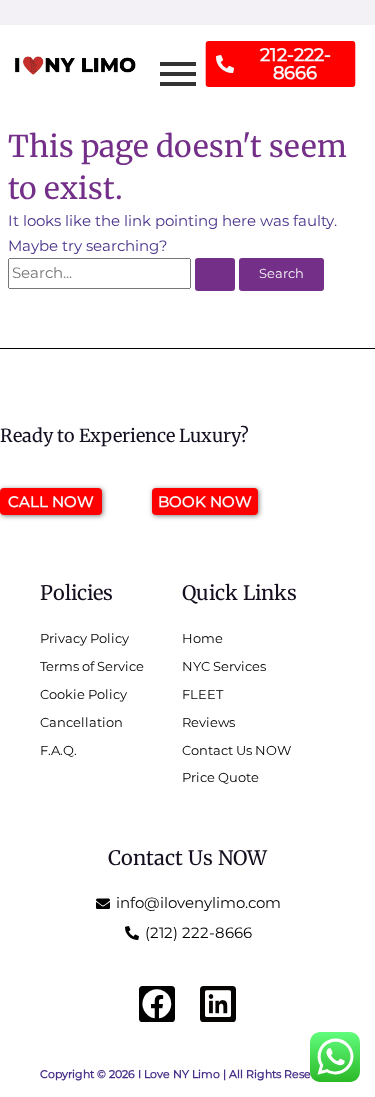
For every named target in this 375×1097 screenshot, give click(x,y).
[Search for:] (123, 273)
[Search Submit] (215, 274)
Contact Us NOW (187, 857)
